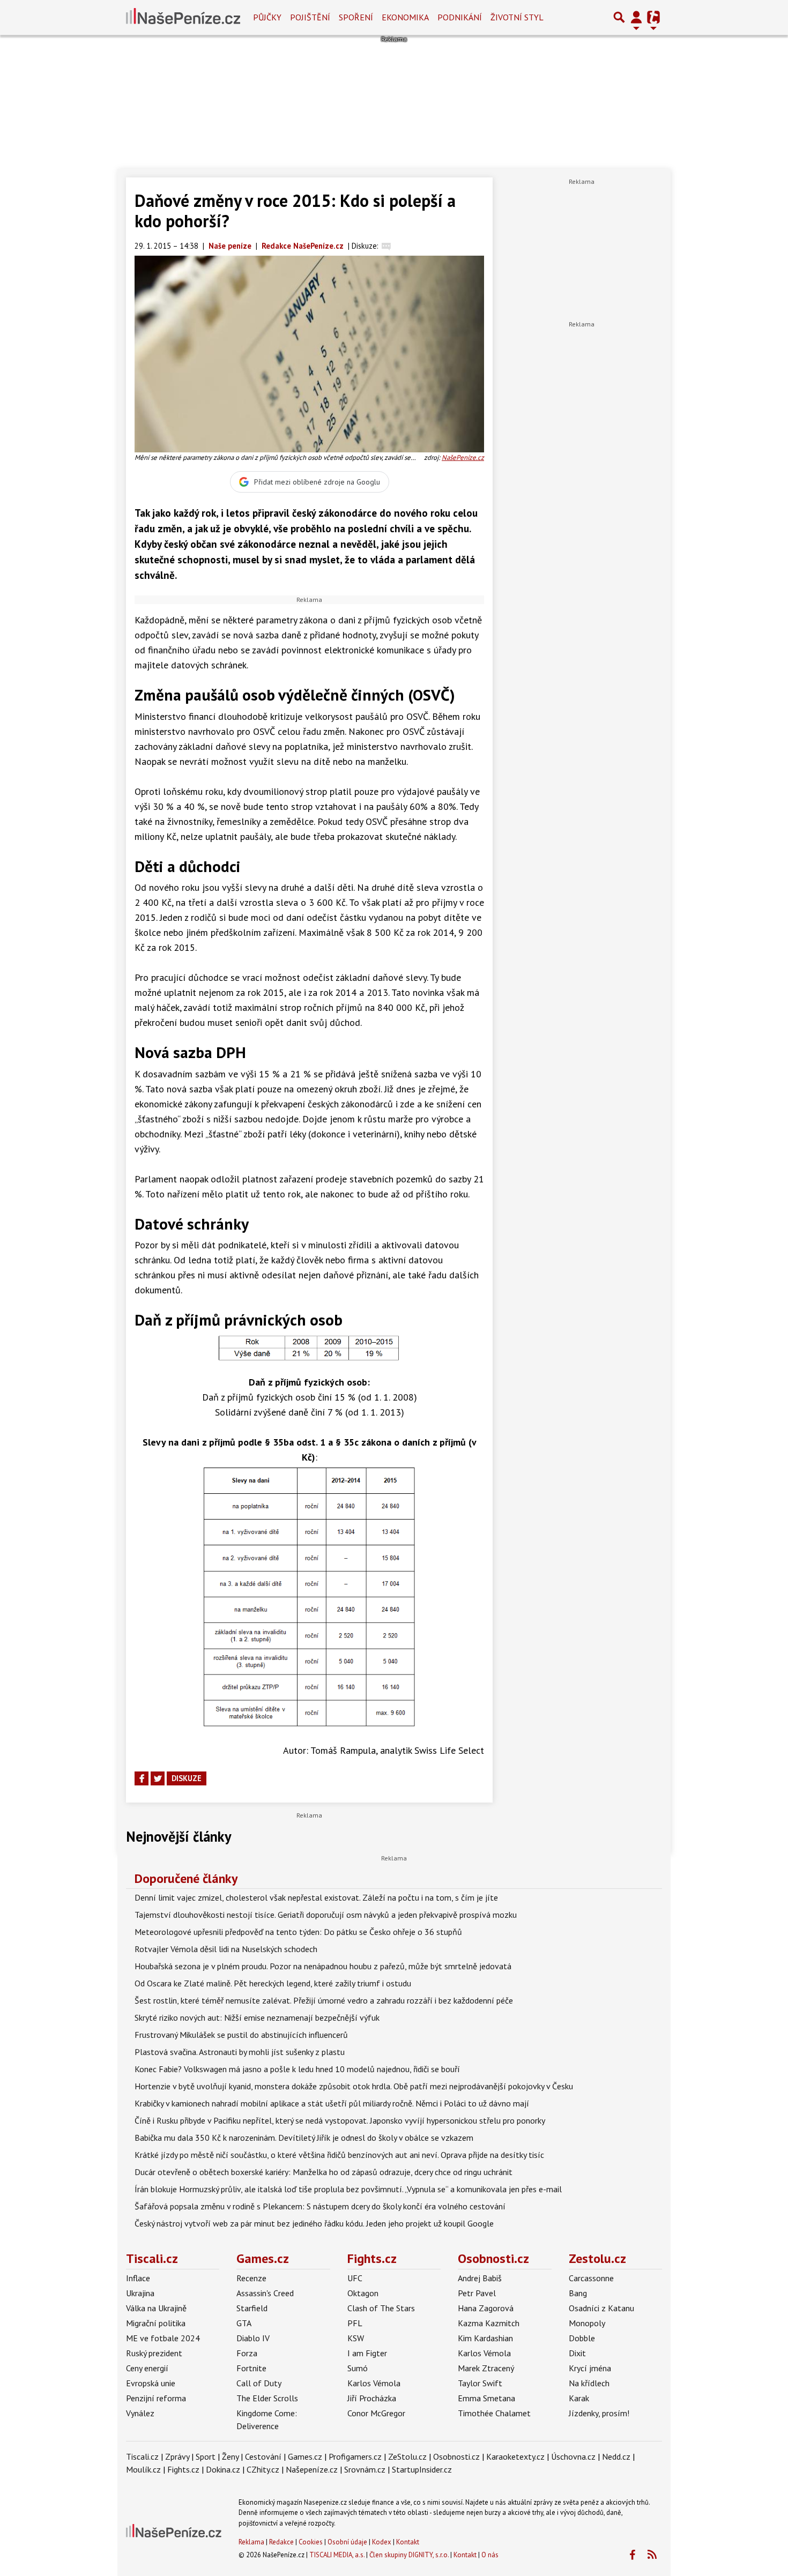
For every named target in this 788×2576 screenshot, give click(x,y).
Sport (206, 2456)
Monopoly (587, 2323)
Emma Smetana (486, 2398)
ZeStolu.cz (407, 2456)
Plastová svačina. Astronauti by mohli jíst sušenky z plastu (240, 2052)
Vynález (140, 2413)
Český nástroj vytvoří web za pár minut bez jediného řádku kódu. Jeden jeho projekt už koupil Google (314, 2223)
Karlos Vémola (374, 2383)
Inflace (138, 2278)
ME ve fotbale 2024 (163, 2338)
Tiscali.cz (152, 2258)
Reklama (251, 2542)
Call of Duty (259, 2383)
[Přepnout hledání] (619, 17)
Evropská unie (151, 2383)
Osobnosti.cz (493, 2258)
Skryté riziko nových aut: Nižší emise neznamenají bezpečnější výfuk (257, 2017)
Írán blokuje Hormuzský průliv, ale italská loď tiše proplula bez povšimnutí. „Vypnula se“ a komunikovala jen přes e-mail (348, 2189)
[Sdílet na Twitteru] (158, 1778)
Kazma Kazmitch (489, 2323)
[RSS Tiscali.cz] (652, 2555)
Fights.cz (372, 2258)
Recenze (251, 2278)
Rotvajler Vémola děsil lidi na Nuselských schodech (226, 1949)
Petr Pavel (477, 2293)
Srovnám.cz (365, 2469)
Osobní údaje (347, 2542)
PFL (355, 2323)
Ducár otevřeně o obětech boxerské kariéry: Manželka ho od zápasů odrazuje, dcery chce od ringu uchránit (324, 2172)
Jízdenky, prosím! (599, 2413)
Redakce (281, 2542)
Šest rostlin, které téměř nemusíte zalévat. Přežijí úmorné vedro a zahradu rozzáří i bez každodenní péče (324, 2000)
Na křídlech (589, 2383)
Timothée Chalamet (494, 2413)
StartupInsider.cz (422, 2469)
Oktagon (363, 2293)
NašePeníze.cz (463, 457)
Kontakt (408, 2542)
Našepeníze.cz (312, 2469)
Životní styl (517, 17)
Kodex (382, 2542)
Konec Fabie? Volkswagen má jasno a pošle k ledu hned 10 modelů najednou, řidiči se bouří (297, 2069)
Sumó (358, 2368)
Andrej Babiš (480, 2278)
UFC (355, 2278)
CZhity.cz (263, 2469)
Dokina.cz (223, 2469)
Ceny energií (147, 2368)
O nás (490, 2555)
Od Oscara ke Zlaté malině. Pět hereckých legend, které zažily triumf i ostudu (273, 1983)
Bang (578, 2293)
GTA (244, 2323)
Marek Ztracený (486, 2368)
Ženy (230, 2456)
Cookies (311, 2542)
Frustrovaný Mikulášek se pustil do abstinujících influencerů (241, 2035)
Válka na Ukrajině (156, 2308)
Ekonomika (405, 17)
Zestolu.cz (597, 2258)
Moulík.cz (143, 2469)
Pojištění (310, 17)
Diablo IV (253, 2338)
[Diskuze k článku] (386, 246)
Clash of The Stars (381, 2308)
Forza (247, 2353)
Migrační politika (156, 2323)
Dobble (582, 2338)
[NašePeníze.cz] (183, 17)
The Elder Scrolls (267, 2398)
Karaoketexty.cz (515, 2456)
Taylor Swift (480, 2383)
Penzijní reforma (156, 2398)
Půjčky (267, 17)
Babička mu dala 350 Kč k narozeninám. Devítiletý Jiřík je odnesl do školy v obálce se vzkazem (304, 2138)
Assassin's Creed (265, 2293)
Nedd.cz (616, 2456)
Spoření (356, 17)
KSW (356, 2338)
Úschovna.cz (573, 2456)
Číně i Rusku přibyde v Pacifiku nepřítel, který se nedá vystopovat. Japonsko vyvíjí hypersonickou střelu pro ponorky (340, 2120)
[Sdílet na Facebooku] (142, 1778)
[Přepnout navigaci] (636, 17)
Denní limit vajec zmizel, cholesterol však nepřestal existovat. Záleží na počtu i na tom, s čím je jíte (316, 1897)
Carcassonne (591, 2278)
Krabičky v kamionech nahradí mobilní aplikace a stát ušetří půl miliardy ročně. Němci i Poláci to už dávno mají (332, 2103)
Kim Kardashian (485, 2338)
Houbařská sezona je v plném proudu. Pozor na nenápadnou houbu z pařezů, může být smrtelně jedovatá (323, 1966)
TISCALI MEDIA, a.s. (337, 2555)
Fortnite (251, 2368)
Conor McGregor (376, 2413)
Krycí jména (590, 2368)
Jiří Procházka (372, 2398)
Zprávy (177, 2456)
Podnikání (460, 17)
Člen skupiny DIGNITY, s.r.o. (409, 2555)
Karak (579, 2398)
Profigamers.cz (355, 2456)
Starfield (252, 2308)
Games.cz (263, 2258)
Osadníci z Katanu (601, 2308)
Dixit (577, 2353)
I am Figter (367, 2353)
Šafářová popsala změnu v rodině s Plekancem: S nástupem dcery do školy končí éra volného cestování (320, 2206)
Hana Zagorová (486, 2308)
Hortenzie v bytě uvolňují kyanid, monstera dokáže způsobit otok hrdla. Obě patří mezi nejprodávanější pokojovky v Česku (354, 2086)
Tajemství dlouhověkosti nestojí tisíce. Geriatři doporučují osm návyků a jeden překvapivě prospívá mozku (326, 1915)
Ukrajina (140, 2293)
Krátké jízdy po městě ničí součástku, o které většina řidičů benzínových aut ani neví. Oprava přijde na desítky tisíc (339, 2155)
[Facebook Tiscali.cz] (632, 2555)
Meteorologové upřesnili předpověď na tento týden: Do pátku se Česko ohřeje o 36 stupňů (298, 1932)
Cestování (263, 2456)
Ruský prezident (154, 2353)
